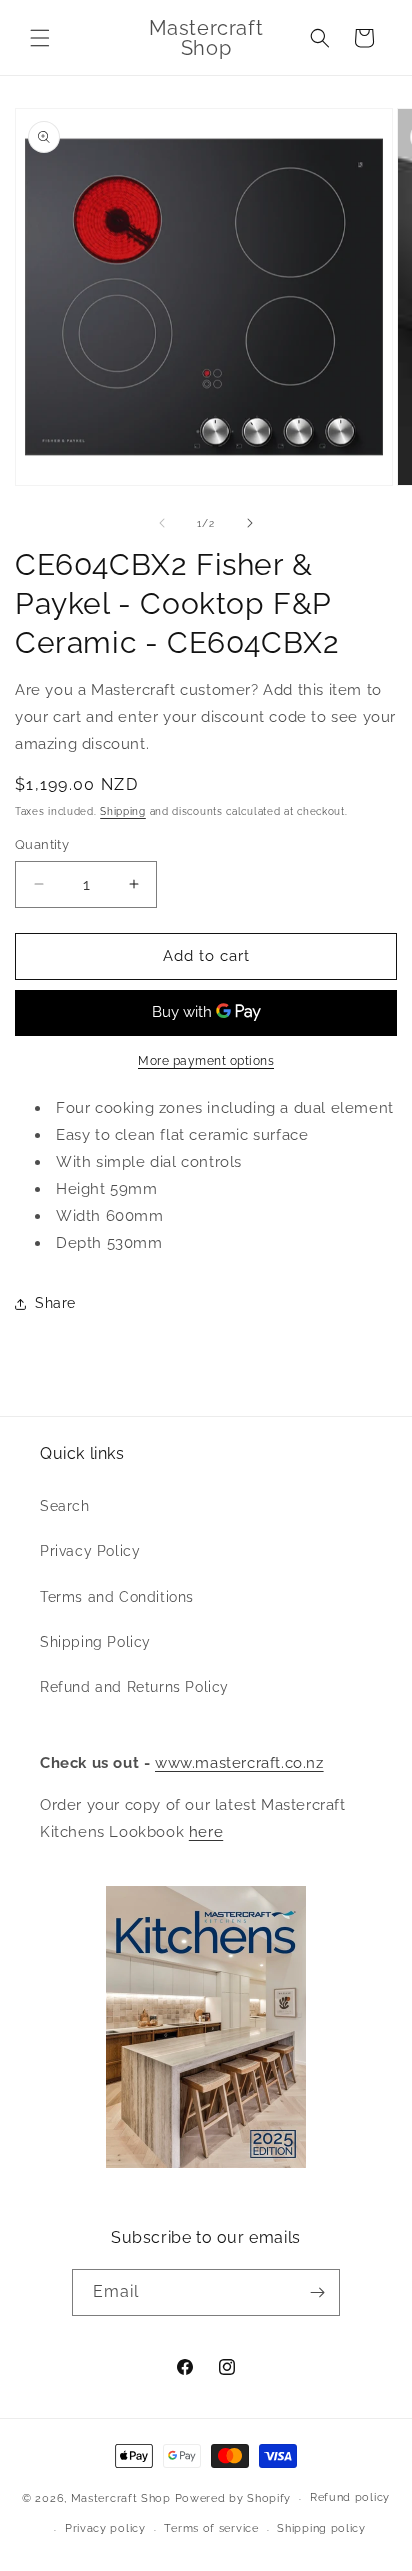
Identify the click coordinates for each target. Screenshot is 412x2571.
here (206, 1832)
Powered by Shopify (233, 2498)
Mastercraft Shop (121, 2498)
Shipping (123, 811)
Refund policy (350, 2497)
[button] (40, 38)
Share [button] (55, 1303)
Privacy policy (105, 2528)
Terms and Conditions (117, 1597)
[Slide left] (162, 523)
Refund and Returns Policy (134, 1687)
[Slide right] (250, 523)
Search (65, 1506)
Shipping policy (321, 2528)
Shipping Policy (95, 1642)
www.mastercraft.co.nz (239, 1763)
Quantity (42, 844)
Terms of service (211, 2528)
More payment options (206, 1061)
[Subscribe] (317, 2292)
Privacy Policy (90, 1551)
